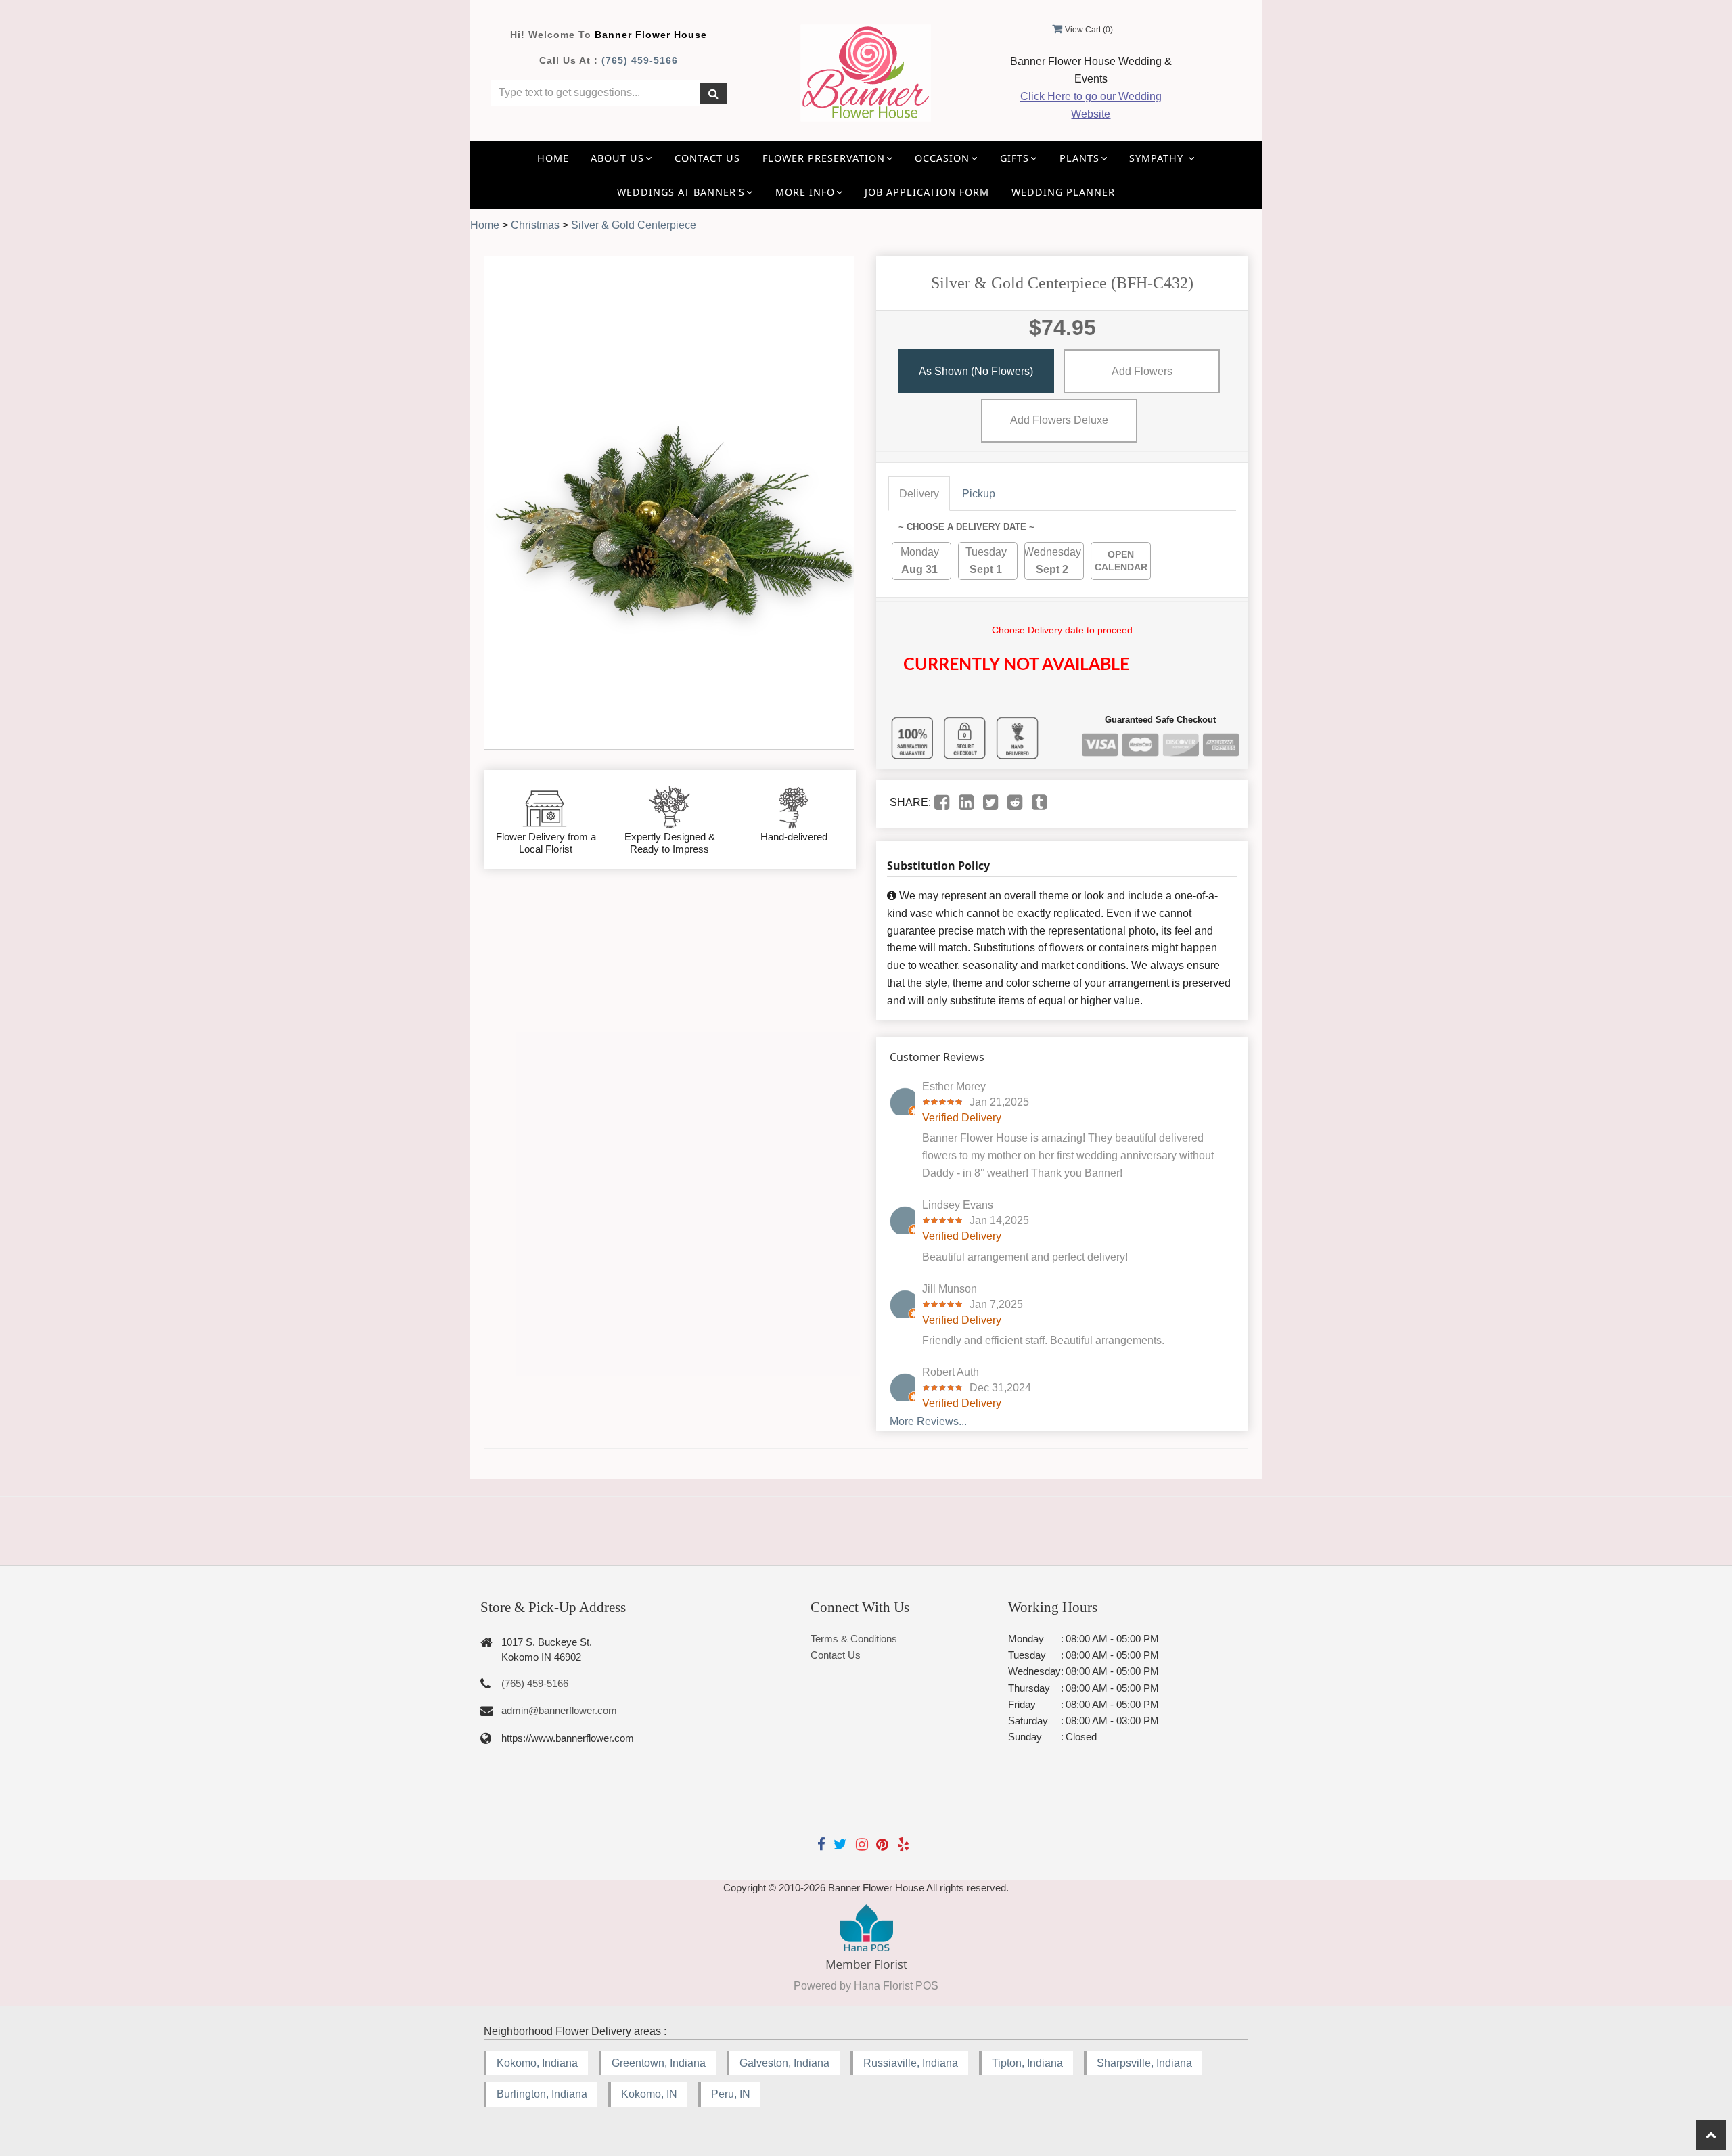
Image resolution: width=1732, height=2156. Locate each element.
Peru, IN (731, 2094)
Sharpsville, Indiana (1144, 2063)
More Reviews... (928, 1421)
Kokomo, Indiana (537, 2063)
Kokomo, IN (649, 2094)
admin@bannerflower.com (559, 1710)
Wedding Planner (1063, 192)
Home (553, 158)
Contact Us (707, 158)
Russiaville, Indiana (911, 2063)
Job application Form (927, 192)
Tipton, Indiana (1027, 2063)
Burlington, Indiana (542, 2094)
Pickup (979, 494)
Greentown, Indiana (659, 2063)
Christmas (535, 225)
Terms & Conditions (854, 1639)
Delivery (919, 494)
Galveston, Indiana (784, 2063)
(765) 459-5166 (640, 60)
